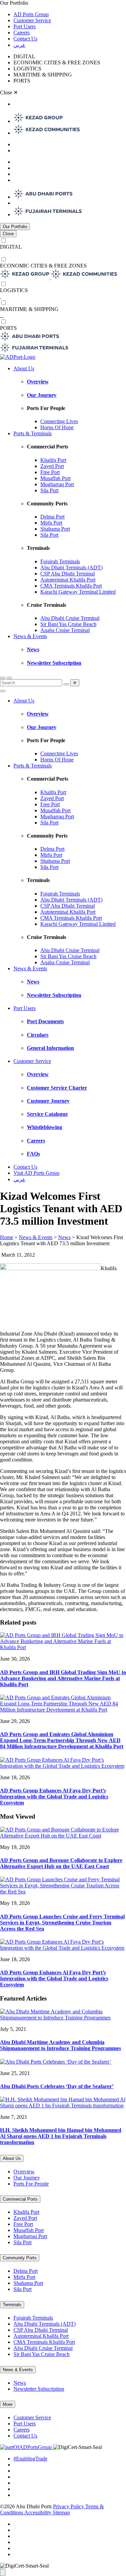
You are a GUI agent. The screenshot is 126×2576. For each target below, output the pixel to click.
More (8, 2404)
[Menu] (9, 678)
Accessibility (38, 2512)
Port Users (25, 26)
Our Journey (42, 395)
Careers (22, 33)
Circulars (38, 1035)
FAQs (33, 1154)
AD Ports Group (31, 14)
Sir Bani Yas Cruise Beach (68, 624)
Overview (38, 382)
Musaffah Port (55, 478)
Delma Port (52, 517)
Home (7, 1237)
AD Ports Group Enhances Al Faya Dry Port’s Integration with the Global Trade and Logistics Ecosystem (54, 1797)
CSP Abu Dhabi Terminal (68, 574)
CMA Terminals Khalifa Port (71, 586)
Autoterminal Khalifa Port (68, 580)
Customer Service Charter (57, 1088)
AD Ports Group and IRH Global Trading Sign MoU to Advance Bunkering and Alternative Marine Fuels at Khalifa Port (63, 1678)
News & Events (30, 636)
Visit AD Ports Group (36, 1173)
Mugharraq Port (57, 484)
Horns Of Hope (57, 427)
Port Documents (45, 1021)
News (33, 649)
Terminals (12, 2305)
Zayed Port (52, 466)
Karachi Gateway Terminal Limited (78, 592)
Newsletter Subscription (54, 663)
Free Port (50, 472)
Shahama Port (55, 529)
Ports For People (31, 2184)
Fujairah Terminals (60, 561)
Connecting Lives (59, 421)
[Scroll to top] (3, 2572)
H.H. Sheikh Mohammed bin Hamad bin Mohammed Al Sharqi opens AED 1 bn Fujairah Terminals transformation (61, 2136)
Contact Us (25, 39)
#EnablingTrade (30, 2459)
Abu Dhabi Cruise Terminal (70, 618)
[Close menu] (3, 691)
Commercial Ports (20, 2199)
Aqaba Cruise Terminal (65, 630)
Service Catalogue (47, 1114)
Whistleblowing (45, 1127)
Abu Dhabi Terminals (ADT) (71, 568)
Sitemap (61, 2512)
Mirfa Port (51, 523)
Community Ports (20, 2258)
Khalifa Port (53, 460)
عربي (19, 45)
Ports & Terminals (33, 433)
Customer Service (32, 20)
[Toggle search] (3, 678)
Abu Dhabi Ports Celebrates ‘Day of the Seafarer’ (57, 2086)
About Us (24, 368)
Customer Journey (48, 1101)
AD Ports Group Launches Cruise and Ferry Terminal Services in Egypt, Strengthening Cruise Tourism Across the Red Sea (62, 1923)
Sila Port (49, 490)
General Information (50, 1048)
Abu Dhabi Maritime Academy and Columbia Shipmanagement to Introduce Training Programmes (60, 2045)
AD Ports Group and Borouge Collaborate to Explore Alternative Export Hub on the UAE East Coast (61, 1863)
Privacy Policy (69, 2506)
